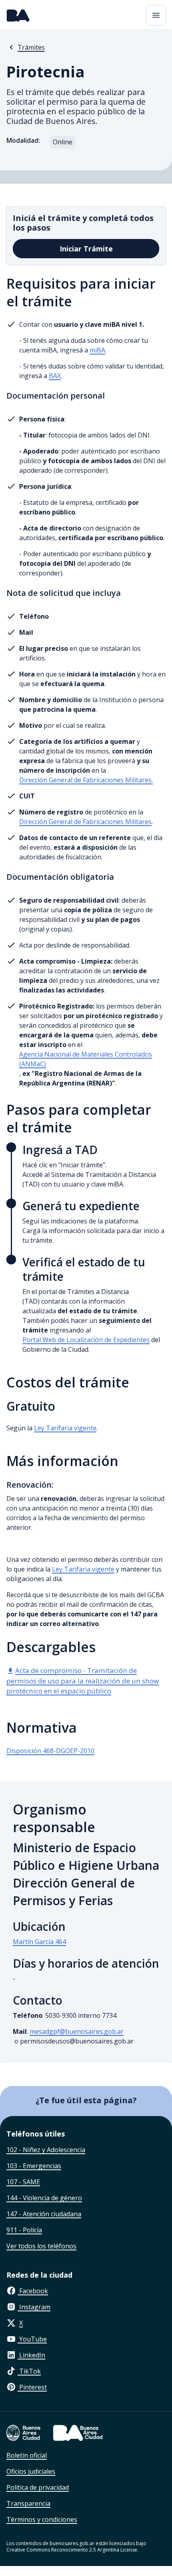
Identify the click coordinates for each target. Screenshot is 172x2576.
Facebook (33, 2291)
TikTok (29, 2371)
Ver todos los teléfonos (41, 2246)
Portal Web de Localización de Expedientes (86, 1340)
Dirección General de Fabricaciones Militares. (86, 780)
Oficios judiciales (31, 2471)
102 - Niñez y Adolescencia (46, 2150)
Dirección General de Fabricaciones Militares (85, 822)
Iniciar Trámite (86, 249)
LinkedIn (31, 2355)
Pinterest (32, 2387)
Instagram (34, 2307)
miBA (97, 350)
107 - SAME (23, 2182)
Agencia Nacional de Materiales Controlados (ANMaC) (86, 1059)
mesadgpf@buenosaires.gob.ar (77, 2031)
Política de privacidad (38, 2487)
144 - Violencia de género (44, 2198)
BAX (55, 376)
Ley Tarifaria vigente (65, 1428)
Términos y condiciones (42, 2519)
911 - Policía (24, 2230)
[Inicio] (18, 15)
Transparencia (28, 2503)
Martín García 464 (39, 1942)
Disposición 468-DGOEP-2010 (50, 1751)
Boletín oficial (27, 2455)
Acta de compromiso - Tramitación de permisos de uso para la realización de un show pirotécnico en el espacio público (83, 1681)
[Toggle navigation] (156, 15)
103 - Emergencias (34, 2166)
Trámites (31, 47)
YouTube (32, 2339)
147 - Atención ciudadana (44, 2214)
